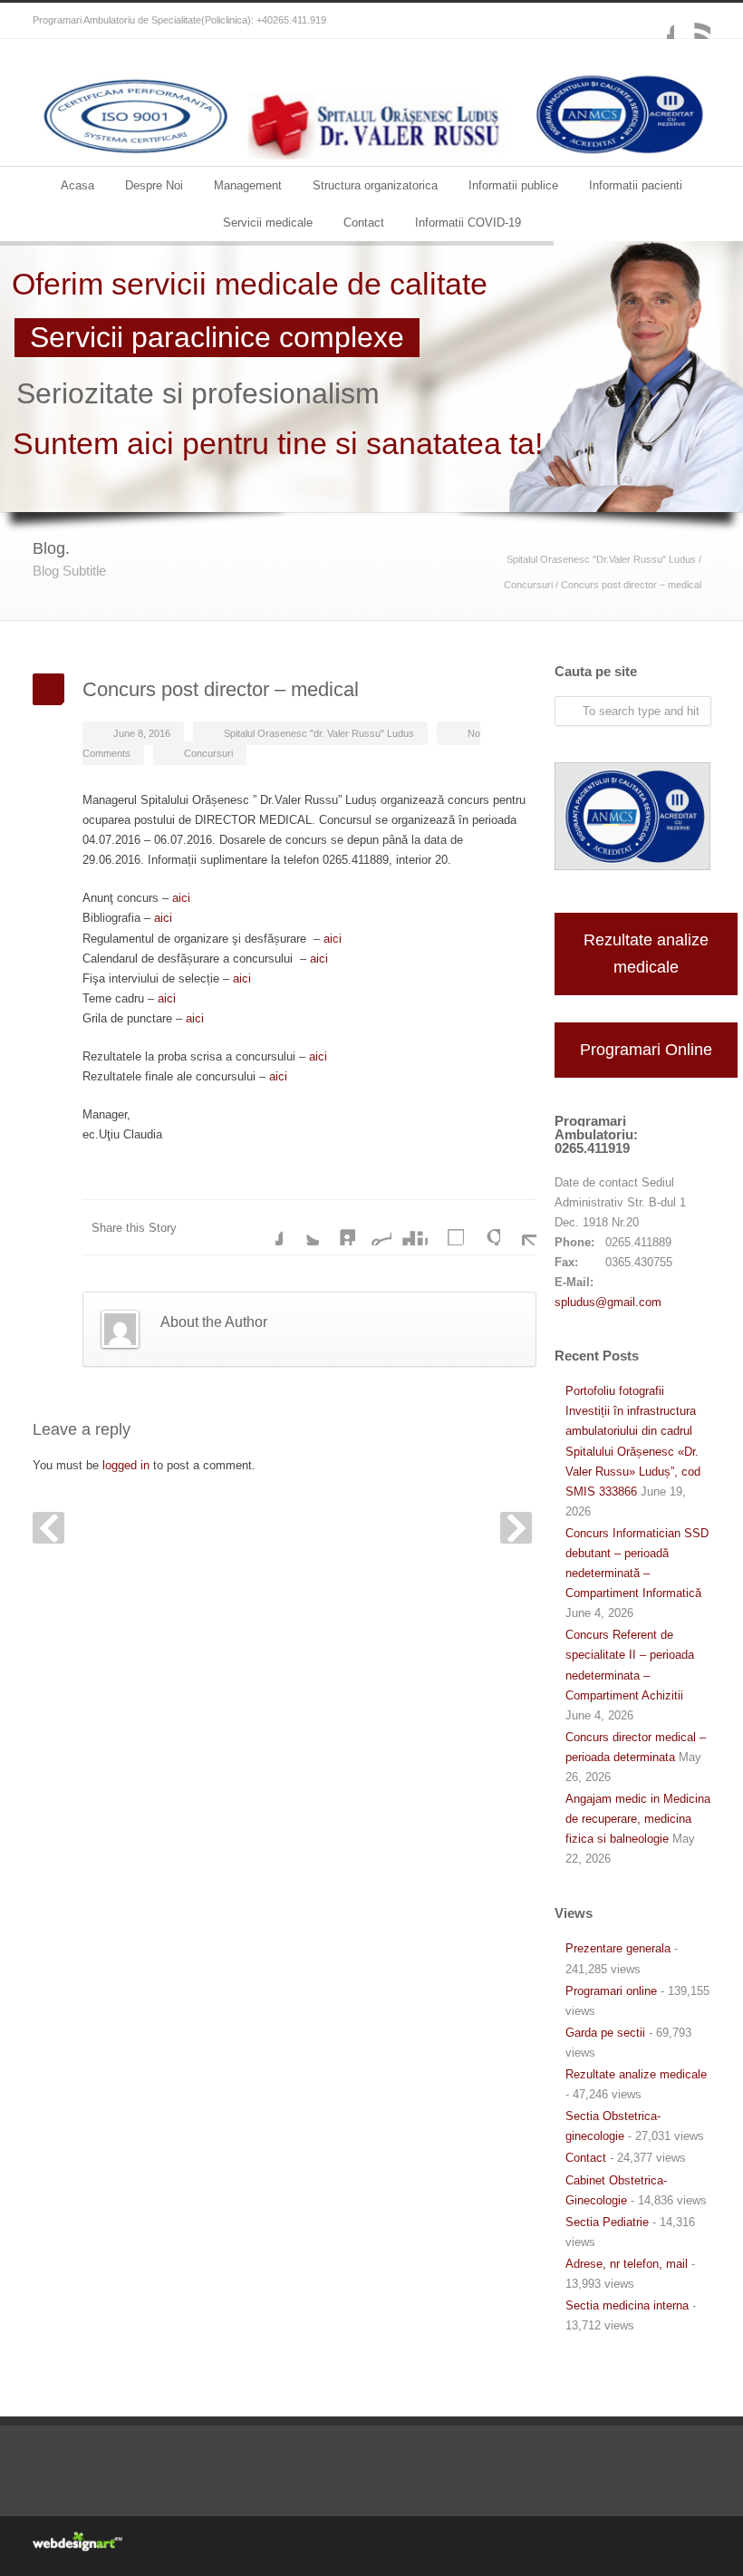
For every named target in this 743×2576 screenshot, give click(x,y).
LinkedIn (337, 1227)
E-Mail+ (518, 1227)
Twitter (301, 1227)
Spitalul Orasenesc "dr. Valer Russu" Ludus (319, 733)
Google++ (482, 1227)
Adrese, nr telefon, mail (627, 2264)
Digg (410, 1227)
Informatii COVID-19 (468, 223)
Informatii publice (513, 185)
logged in (126, 1465)
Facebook (656, 21)
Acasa (77, 185)
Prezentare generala (618, 1948)
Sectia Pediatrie (607, 2222)
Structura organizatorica (375, 185)
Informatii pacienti (636, 185)
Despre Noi (154, 185)
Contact (364, 223)
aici (181, 898)
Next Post (516, 1528)
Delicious (446, 1227)
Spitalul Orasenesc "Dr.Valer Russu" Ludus (601, 559)
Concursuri (528, 585)
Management (248, 185)
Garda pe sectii (605, 2033)
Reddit (373, 1227)
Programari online (611, 1991)
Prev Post (48, 1528)
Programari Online (646, 1050)
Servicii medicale (268, 223)
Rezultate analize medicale (646, 954)
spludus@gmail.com (608, 1302)
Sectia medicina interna (627, 2305)
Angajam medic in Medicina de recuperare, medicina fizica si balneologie (638, 1819)
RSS (692, 21)
